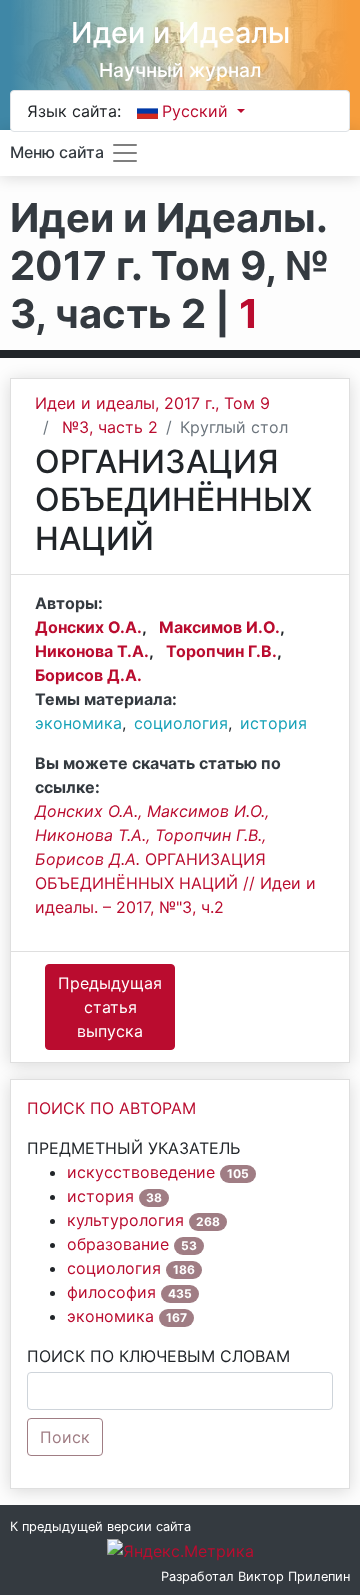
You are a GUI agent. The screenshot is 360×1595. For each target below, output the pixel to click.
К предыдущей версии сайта (100, 1526)
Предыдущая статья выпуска (110, 1007)
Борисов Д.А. (88, 675)
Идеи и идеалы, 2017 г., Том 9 (152, 403)
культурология (125, 1220)
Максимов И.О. (219, 627)
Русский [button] (197, 111)
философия (111, 1292)
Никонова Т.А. (92, 651)
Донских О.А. (88, 627)
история (273, 723)
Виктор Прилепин (294, 1576)
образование (118, 1244)
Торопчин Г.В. (221, 651)
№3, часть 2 (110, 427)
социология (181, 723)
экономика (78, 723)
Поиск (65, 1437)
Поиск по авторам (111, 1108)
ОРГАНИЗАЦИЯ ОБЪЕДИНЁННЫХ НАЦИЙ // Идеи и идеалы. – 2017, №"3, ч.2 (175, 859)
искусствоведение (141, 1172)
